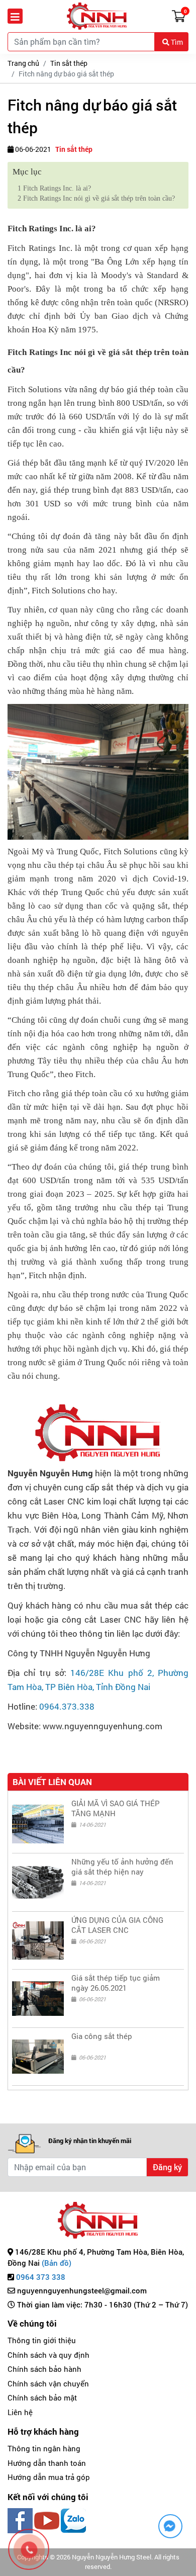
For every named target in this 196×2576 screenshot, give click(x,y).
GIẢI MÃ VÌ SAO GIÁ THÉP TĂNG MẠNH (116, 1808)
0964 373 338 (41, 2277)
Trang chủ (23, 63)
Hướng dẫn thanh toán (47, 2463)
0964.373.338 (67, 1706)
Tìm (176, 42)
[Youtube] (47, 2519)
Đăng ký (167, 2167)
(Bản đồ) (57, 2263)
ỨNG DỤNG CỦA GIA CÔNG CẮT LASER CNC (117, 1925)
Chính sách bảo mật (42, 2397)
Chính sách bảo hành (44, 2369)
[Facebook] (20, 2519)
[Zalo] (73, 2519)
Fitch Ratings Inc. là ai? (54, 188)
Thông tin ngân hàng (44, 2448)
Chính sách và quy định (48, 2355)
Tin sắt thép (69, 63)
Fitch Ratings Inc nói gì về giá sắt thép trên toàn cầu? (96, 198)
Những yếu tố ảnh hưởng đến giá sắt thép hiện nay (122, 1867)
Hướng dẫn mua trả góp (49, 2477)
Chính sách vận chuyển (48, 2383)
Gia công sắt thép (102, 2036)
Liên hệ (20, 2412)
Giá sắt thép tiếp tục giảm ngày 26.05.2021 (116, 1983)
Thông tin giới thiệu (42, 2340)
